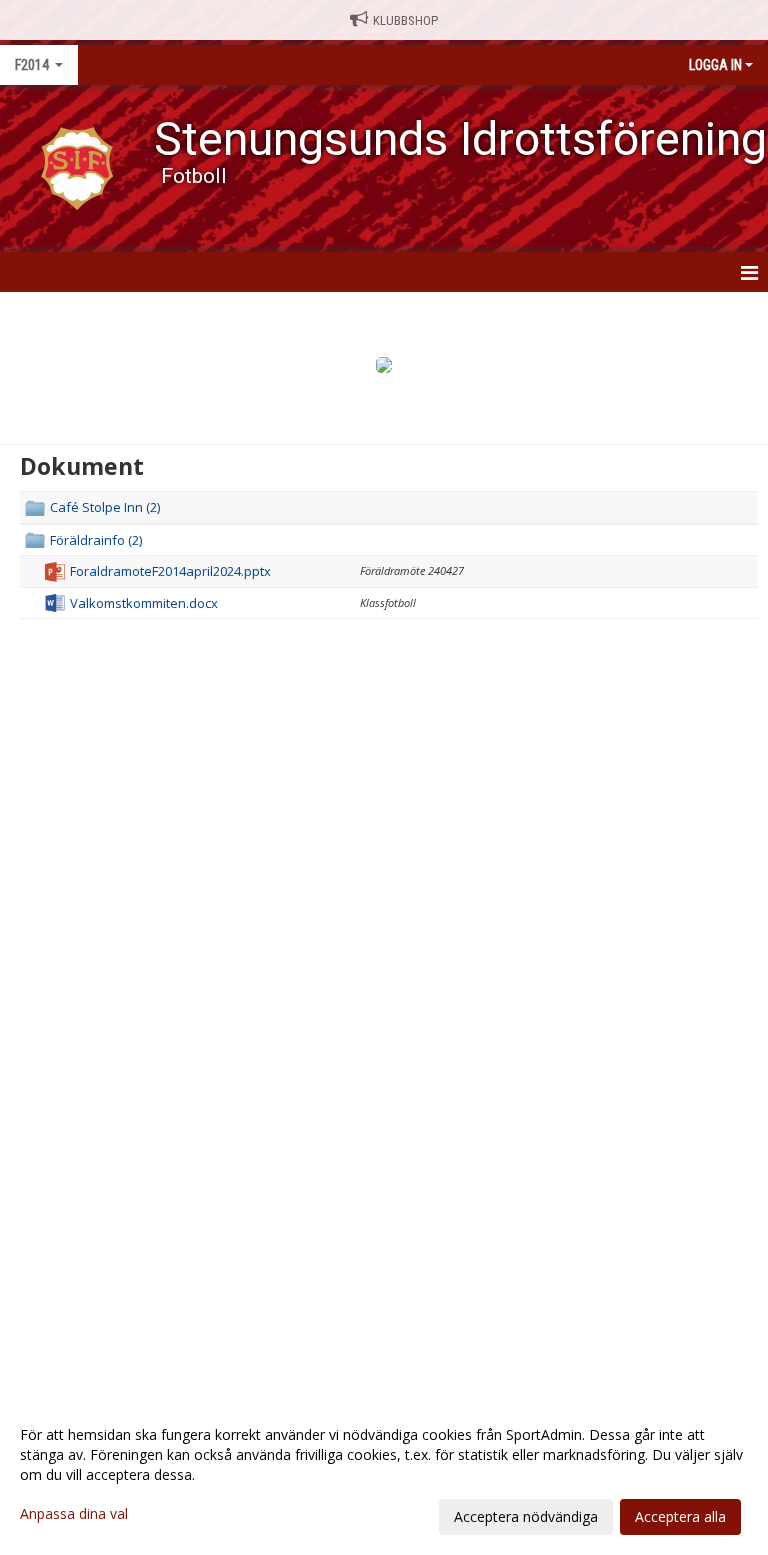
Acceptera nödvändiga (526, 1516)
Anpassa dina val (74, 1514)
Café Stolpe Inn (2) (105, 507)
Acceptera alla (680, 1516)
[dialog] (384, 1475)
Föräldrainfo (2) (96, 540)
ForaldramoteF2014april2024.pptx (170, 571)
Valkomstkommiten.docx (144, 603)
